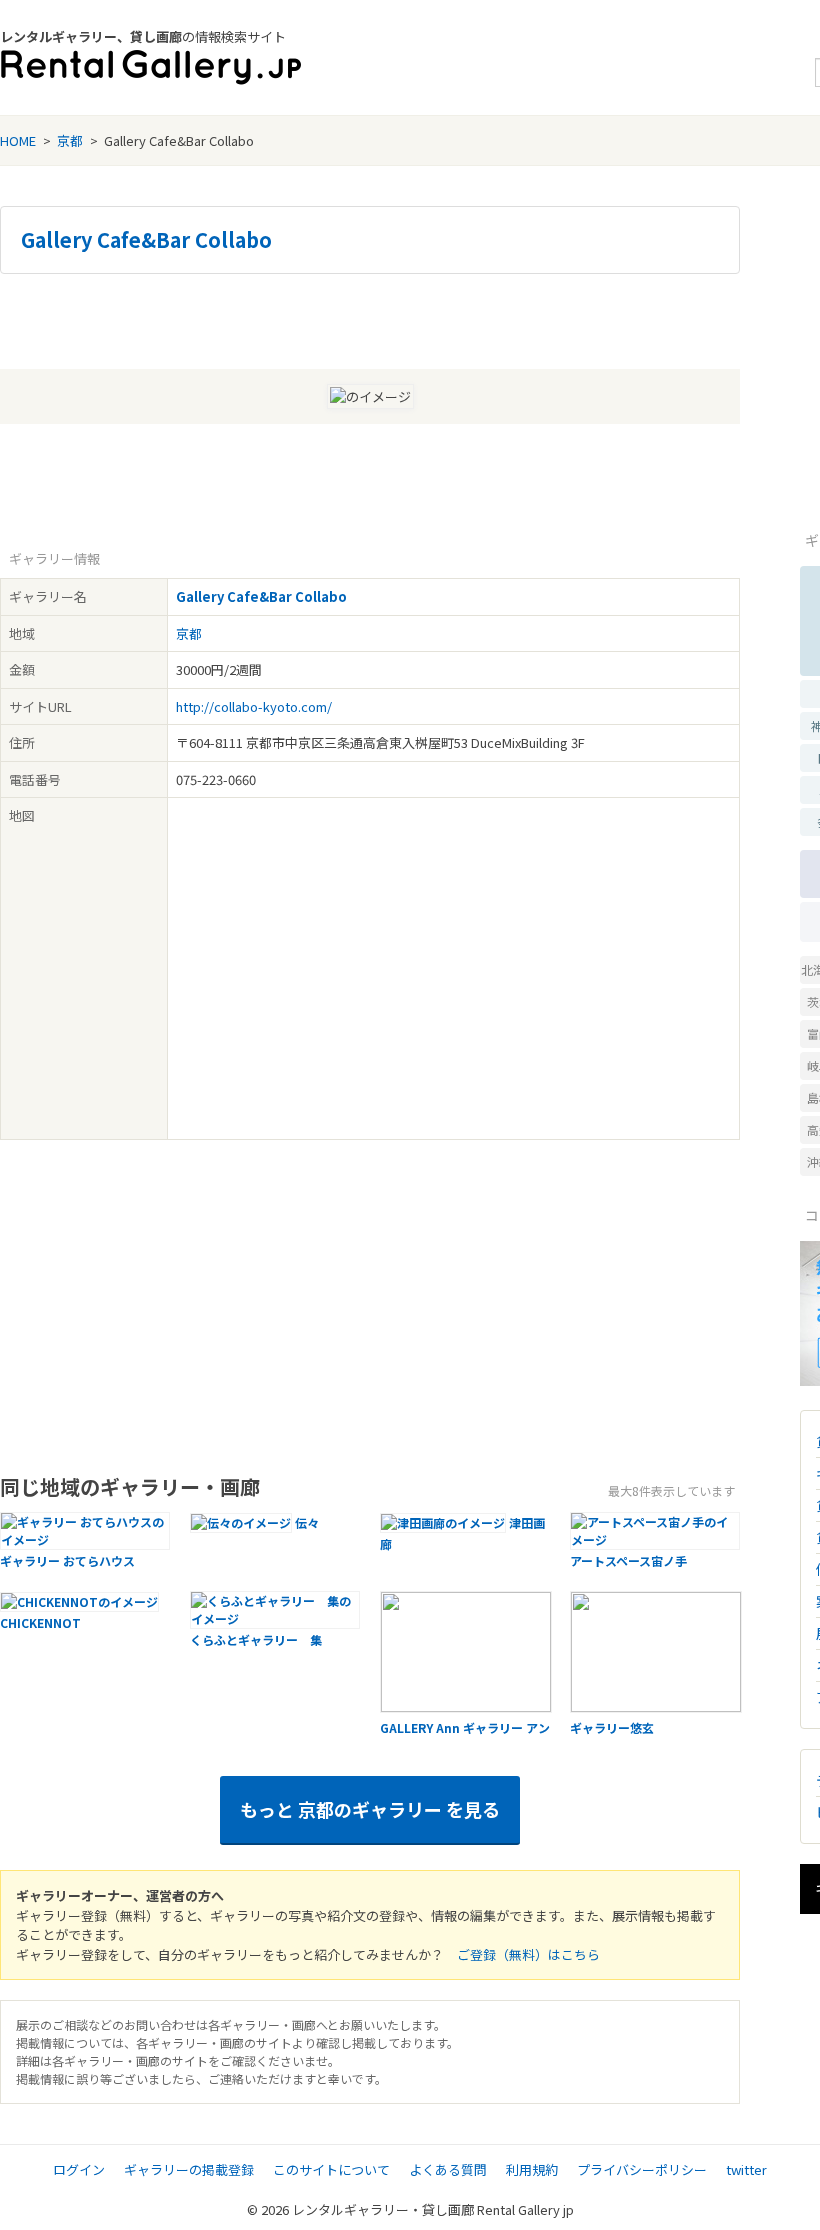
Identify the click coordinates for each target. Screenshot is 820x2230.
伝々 (307, 1522)
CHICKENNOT (40, 1622)
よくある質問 (448, 2169)
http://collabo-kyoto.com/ (254, 706)
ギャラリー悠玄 (612, 1727)
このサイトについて (331, 2169)
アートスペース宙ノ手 (628, 1560)
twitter (746, 2169)
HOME (18, 140)
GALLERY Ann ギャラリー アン (465, 1727)
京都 (70, 140)
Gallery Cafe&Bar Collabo (146, 240)
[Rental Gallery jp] (151, 67)
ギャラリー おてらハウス (67, 1560)
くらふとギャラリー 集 (256, 1639)
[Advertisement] (370, 319)
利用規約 (532, 2169)
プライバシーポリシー (642, 2169)
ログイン (79, 2169)
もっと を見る (370, 1809)
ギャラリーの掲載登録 (189, 2169)
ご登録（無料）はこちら (528, 1954)
